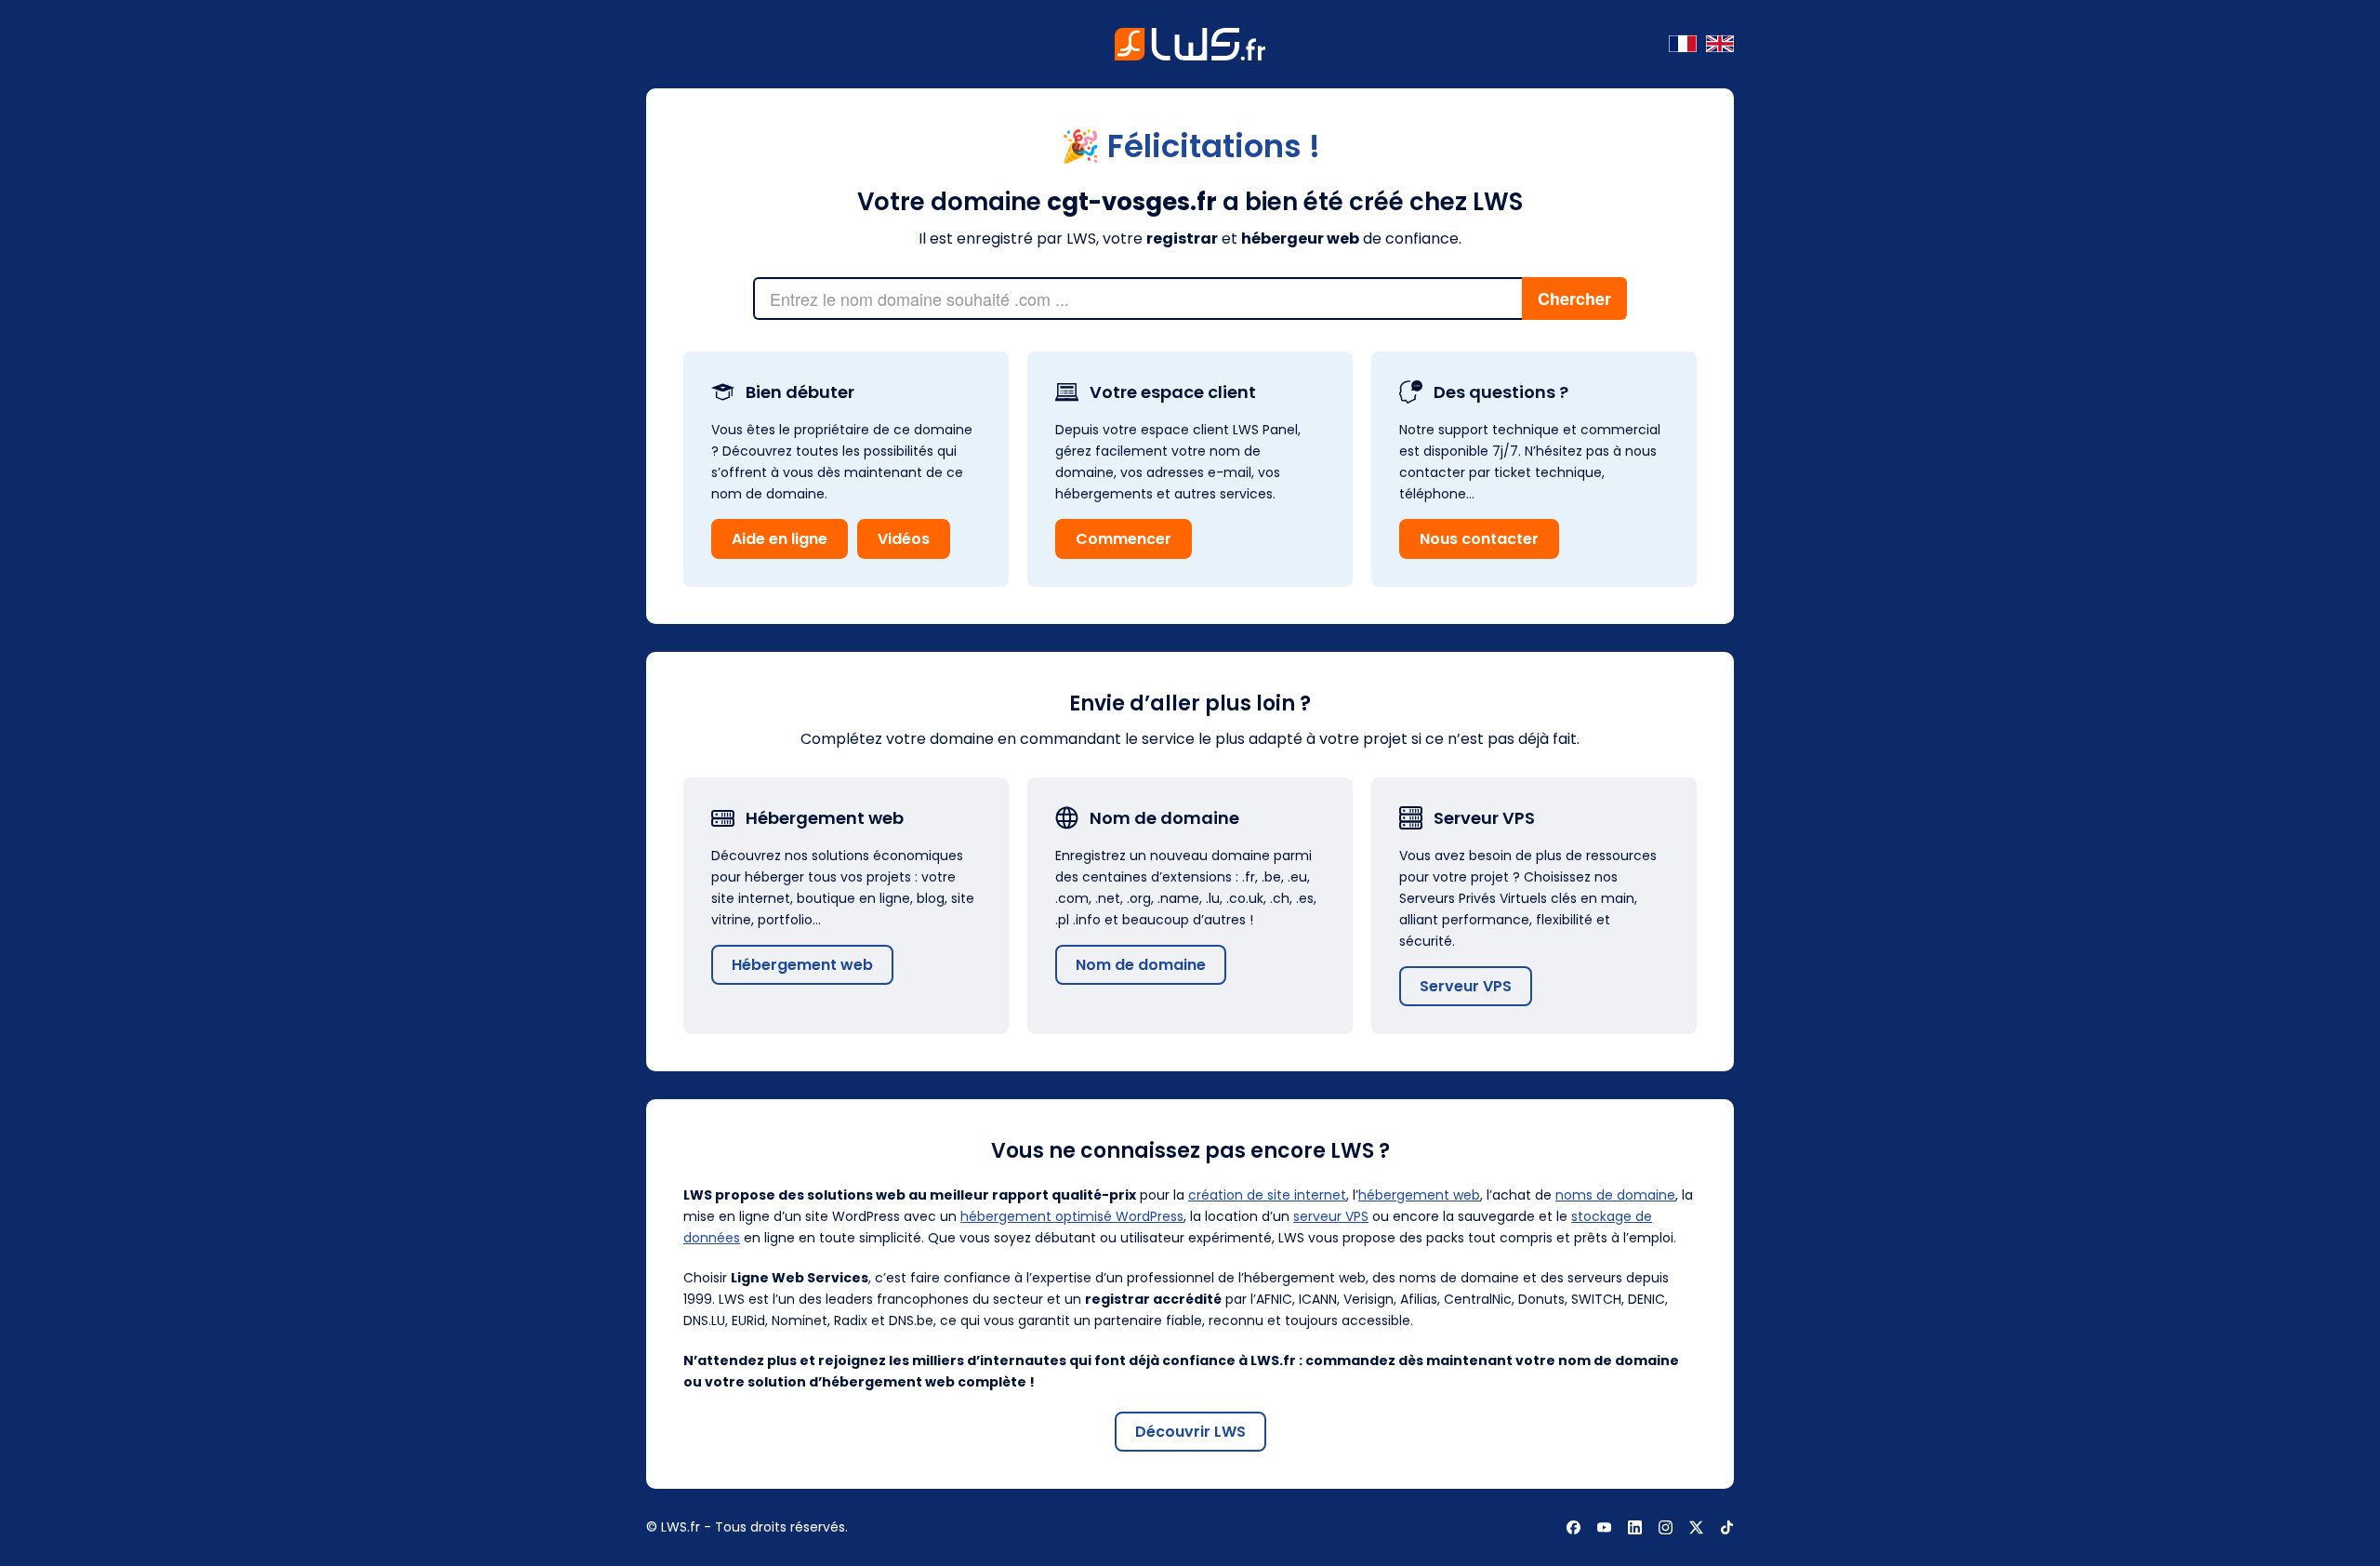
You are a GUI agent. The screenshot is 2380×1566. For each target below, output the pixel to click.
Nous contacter (1479, 539)
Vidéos (904, 539)
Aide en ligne (780, 539)
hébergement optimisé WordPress (1072, 1216)
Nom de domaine (1141, 965)
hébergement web (1419, 1195)
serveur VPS (1331, 1216)
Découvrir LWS (1190, 1432)
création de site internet (1267, 1195)
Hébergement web (802, 965)
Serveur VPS (1466, 986)
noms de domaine (1615, 1195)
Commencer (1124, 539)
